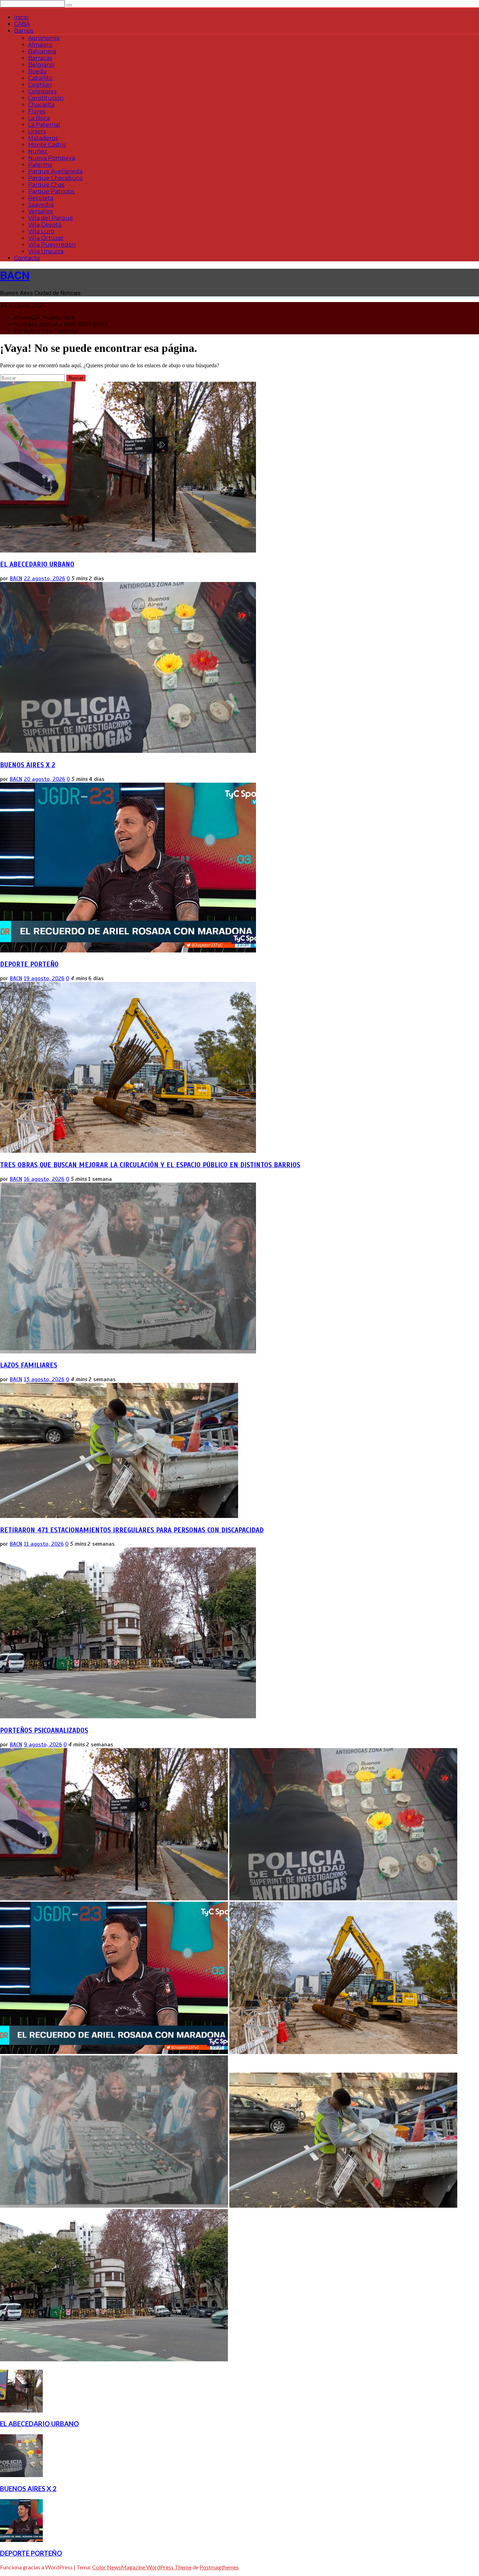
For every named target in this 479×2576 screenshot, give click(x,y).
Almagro (40, 45)
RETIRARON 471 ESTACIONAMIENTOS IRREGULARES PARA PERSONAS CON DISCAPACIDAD (132, 1530)
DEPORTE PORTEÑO (29, 964)
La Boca (39, 118)
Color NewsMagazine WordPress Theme (142, 2567)
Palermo (40, 165)
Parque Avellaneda (55, 171)
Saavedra (41, 205)
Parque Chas (46, 185)
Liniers (37, 131)
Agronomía (44, 38)
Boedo (37, 71)
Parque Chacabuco (55, 178)
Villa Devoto (45, 225)
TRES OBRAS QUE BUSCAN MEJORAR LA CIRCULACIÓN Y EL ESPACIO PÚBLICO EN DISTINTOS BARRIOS (150, 1165)
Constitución (46, 98)
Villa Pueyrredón (52, 245)
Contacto (27, 258)
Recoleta (41, 198)
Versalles (40, 211)
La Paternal (44, 125)
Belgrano (41, 65)
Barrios (24, 31)
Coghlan (40, 85)
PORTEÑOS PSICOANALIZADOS (44, 1730)
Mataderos (43, 138)
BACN (15, 275)
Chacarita (41, 105)
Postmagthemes (219, 2567)
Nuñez (38, 151)
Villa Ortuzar (46, 238)
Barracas (40, 58)
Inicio (21, 17)
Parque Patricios (51, 191)
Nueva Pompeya (52, 158)
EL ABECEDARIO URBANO (37, 564)
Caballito (40, 78)
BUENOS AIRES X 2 (28, 765)
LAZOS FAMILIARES (29, 1365)
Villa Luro (41, 231)
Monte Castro (47, 145)
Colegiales (42, 91)
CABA (22, 24)
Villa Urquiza (46, 251)
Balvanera (42, 51)
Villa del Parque (50, 218)
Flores (37, 111)
